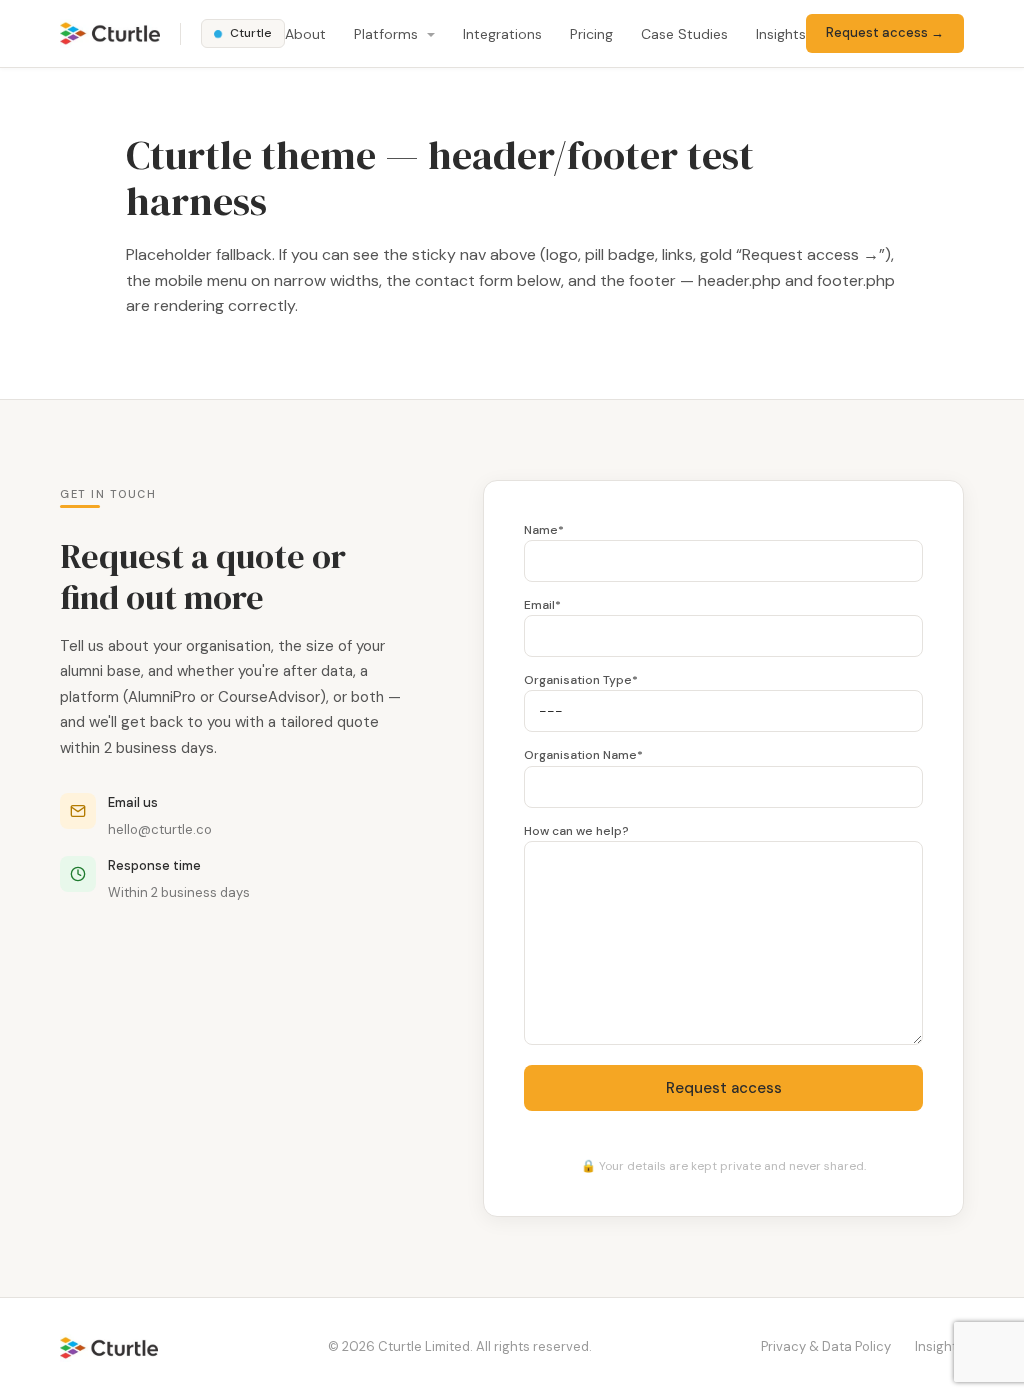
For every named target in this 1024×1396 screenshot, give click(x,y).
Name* (544, 530)
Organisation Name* (583, 755)
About (305, 34)
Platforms (388, 34)
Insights (781, 34)
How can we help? (576, 831)
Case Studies (684, 34)
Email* (542, 605)
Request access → (885, 32)
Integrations (502, 34)
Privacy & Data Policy (826, 1346)
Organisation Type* (581, 680)
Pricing (591, 34)
